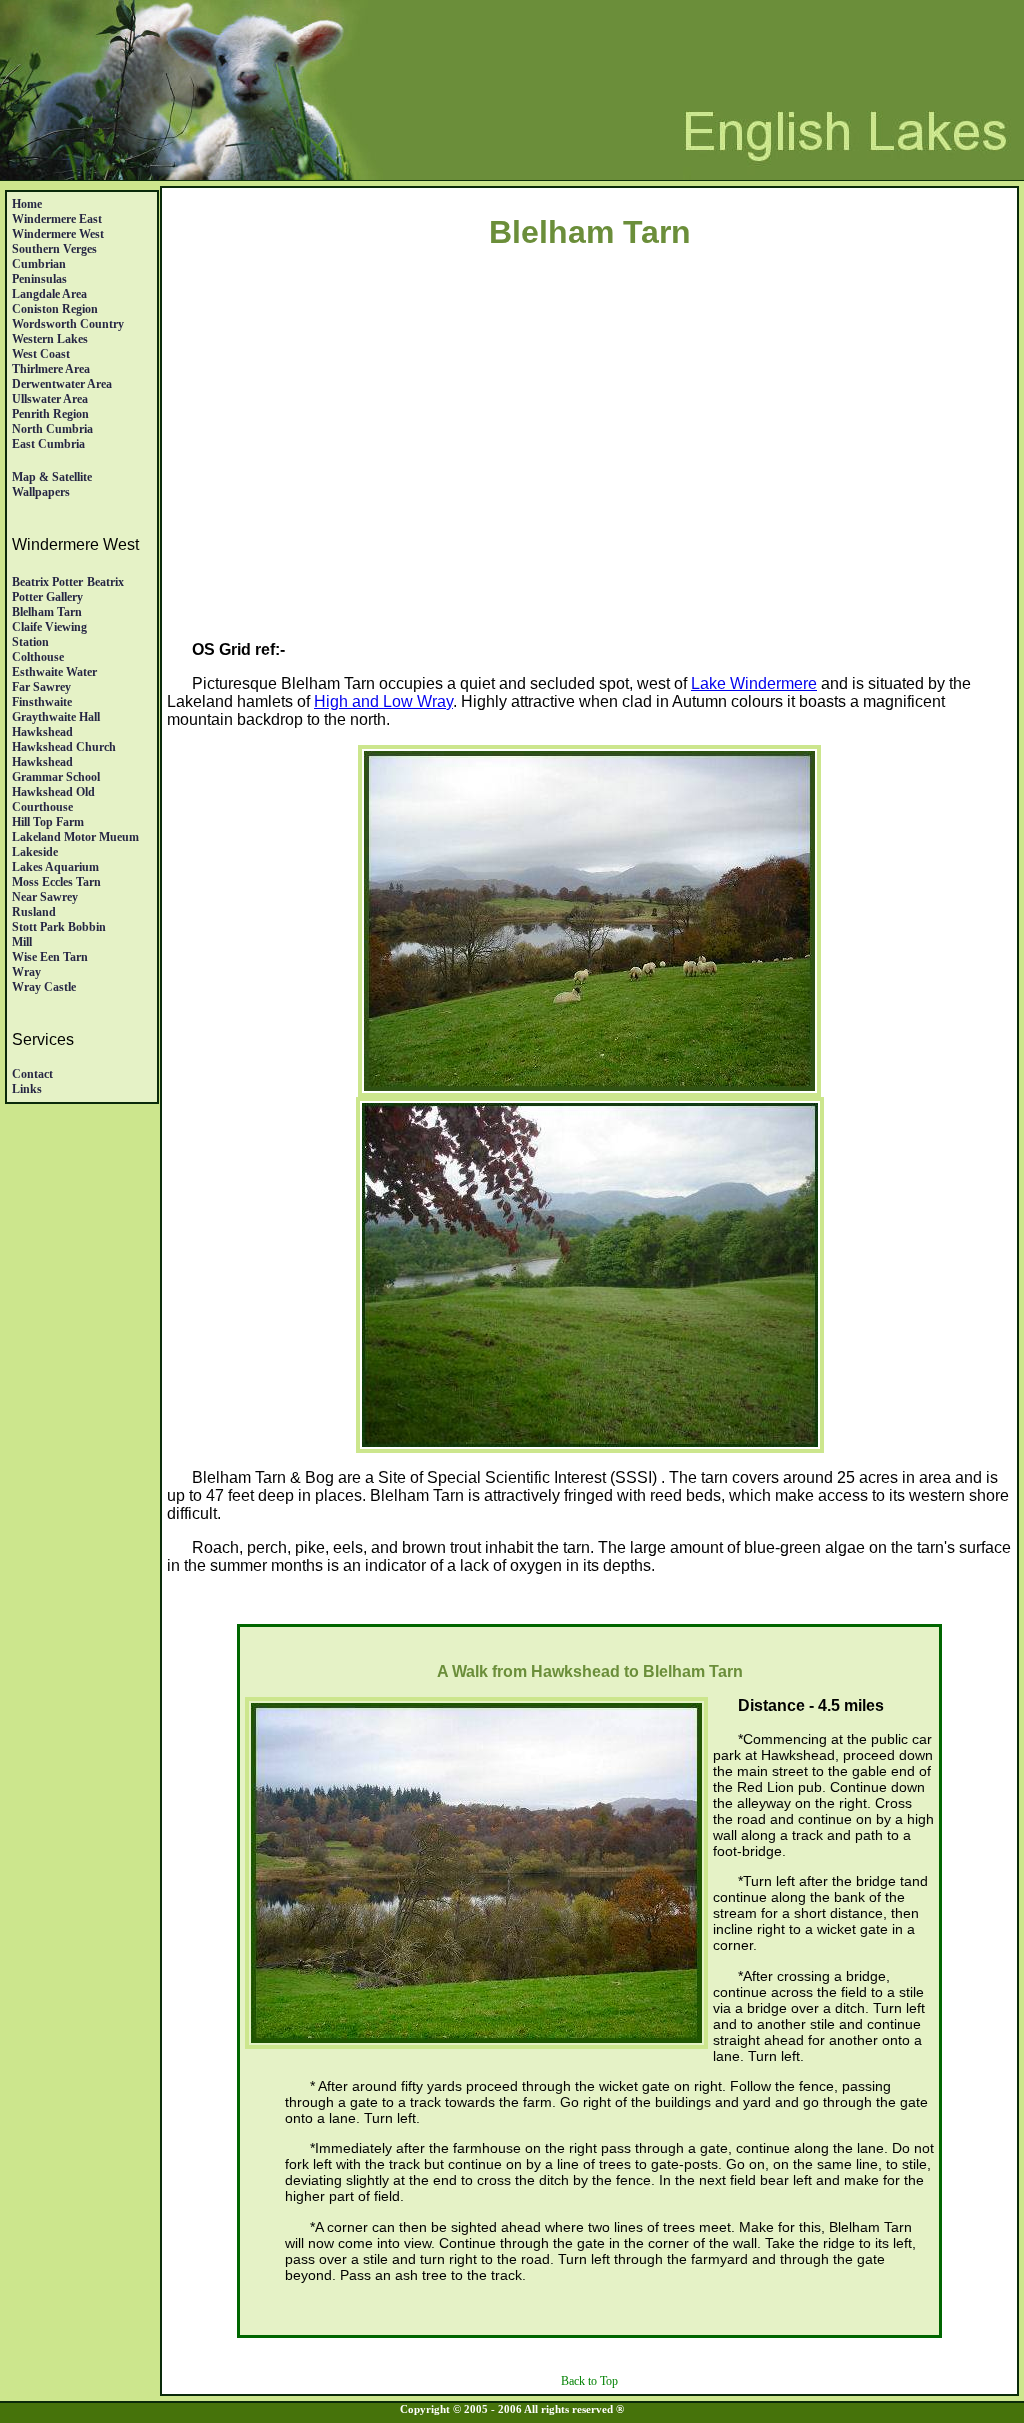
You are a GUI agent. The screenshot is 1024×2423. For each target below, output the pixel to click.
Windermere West (58, 234)
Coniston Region (55, 309)
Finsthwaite (42, 702)
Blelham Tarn (47, 612)
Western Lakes (50, 339)
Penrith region (50, 414)
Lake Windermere (754, 683)
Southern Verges (54, 249)
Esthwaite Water (54, 672)
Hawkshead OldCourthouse (53, 799)
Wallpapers (41, 492)
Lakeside (35, 852)
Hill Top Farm (48, 822)
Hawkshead (42, 732)
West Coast (41, 354)
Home (27, 204)
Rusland (34, 912)
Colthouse (38, 657)
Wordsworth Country (68, 324)
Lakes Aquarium (55, 867)
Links (27, 1089)
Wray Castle (44, 987)
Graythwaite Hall (56, 717)
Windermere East (57, 219)
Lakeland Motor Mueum (75, 837)
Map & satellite (52, 477)
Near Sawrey (45, 897)
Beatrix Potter (47, 582)
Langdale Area (49, 294)
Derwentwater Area (62, 384)
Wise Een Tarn (50, 957)
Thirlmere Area (51, 369)
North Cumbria (52, 429)
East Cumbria (48, 444)
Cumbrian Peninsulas (39, 271)
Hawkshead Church (64, 747)
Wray (26, 972)
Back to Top (589, 2381)
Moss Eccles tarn (56, 882)
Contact (32, 1074)
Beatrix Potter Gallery (68, 589)
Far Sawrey (41, 687)
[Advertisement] (589, 467)
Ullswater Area (50, 399)
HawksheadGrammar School (56, 769)
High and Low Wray (383, 701)
